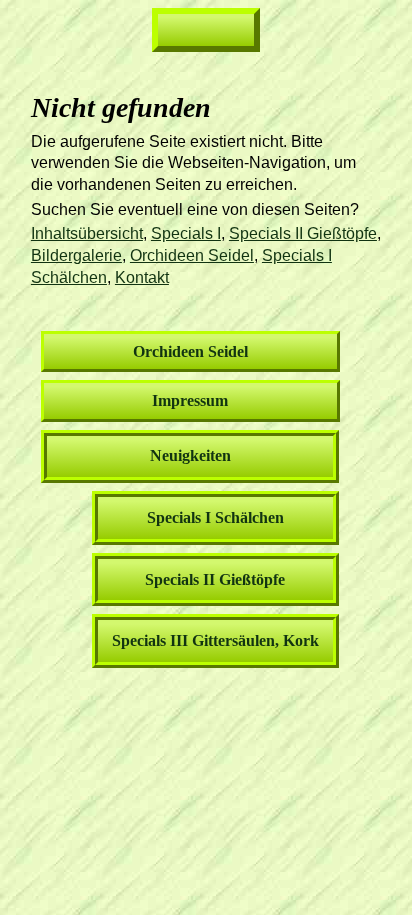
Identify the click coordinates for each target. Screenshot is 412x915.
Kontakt (142, 277)
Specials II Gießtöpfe (303, 233)
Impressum (190, 400)
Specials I (186, 233)
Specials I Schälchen (215, 517)
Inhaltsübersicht (87, 233)
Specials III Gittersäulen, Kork (215, 640)
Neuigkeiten (190, 455)
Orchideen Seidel (192, 255)
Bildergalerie (76, 255)
